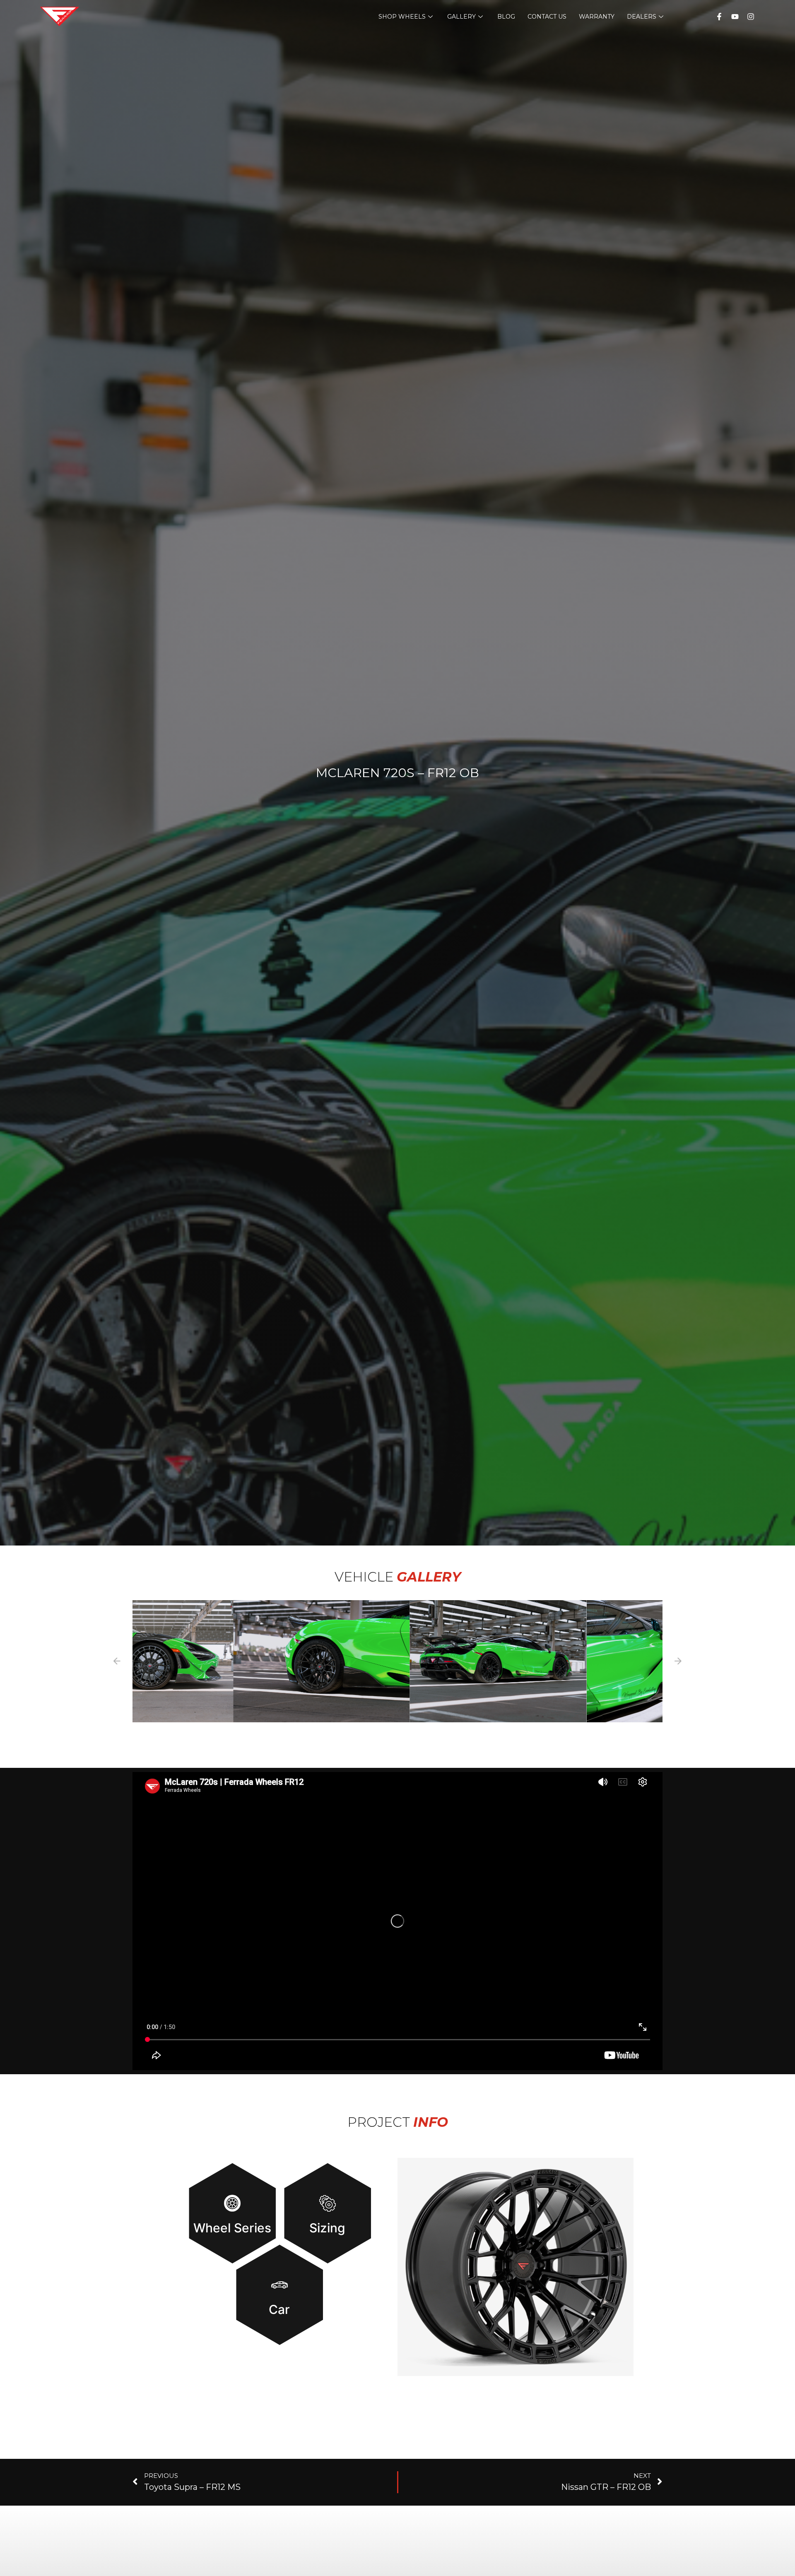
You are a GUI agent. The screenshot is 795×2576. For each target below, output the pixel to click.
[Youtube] (735, 17)
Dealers (642, 17)
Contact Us (547, 17)
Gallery (461, 17)
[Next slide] (678, 1661)
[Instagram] (751, 17)
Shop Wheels (402, 17)
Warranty (597, 17)
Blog (506, 17)
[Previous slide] (117, 1661)
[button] (221, 1661)
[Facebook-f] (719, 17)
